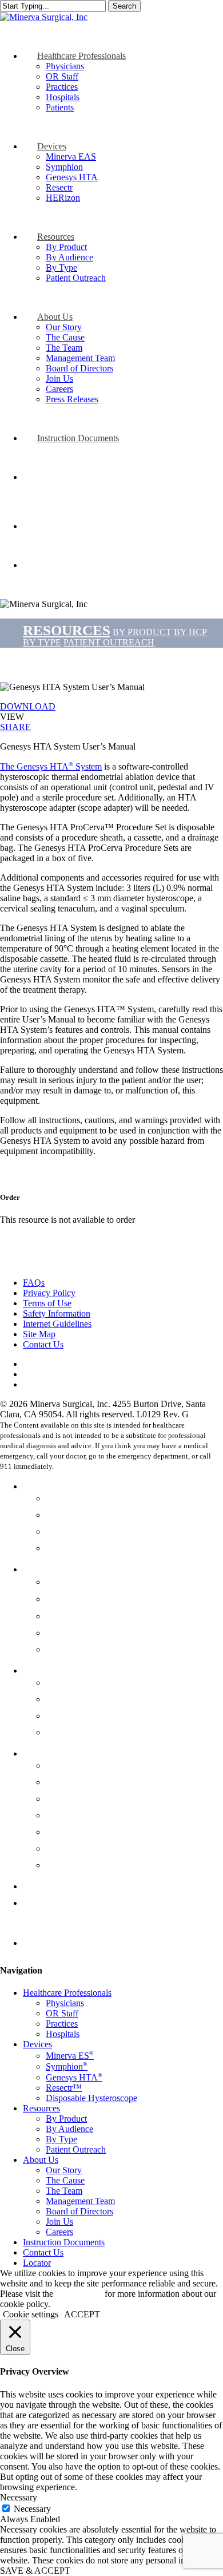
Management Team (85, 1815)
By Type (63, 1715)
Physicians (68, 1498)
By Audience (73, 1699)
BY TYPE (42, 642)
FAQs (34, 1283)
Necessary (32, 2509)
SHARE (15, 727)
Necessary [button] (19, 2497)
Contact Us (43, 1344)
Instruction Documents (70, 1886)
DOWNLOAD (28, 706)
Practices (64, 1531)
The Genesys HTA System (51, 766)
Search (124, 6)
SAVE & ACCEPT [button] (35, 2571)
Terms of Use (47, 1303)
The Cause (68, 1782)
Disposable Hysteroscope (98, 1649)
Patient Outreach (80, 1732)
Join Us (61, 1848)
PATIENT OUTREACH (109, 642)
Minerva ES (73, 1582)
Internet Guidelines (57, 1324)
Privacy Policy (49, 1293)
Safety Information (57, 1313)
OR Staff (64, 1515)
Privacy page (79, 2294)
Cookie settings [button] (31, 2314)
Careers (61, 1865)
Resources (44, 1670)
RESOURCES (67, 630)
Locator (39, 1943)
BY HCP (190, 632)
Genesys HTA (77, 1616)
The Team (67, 1798)
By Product (69, 1682)
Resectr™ (66, 1632)
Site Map (39, 1334)
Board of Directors (85, 1832)
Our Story (66, 1765)
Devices (39, 1569)
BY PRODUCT (142, 632)
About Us (43, 1753)
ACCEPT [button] (82, 2314)
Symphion (69, 1599)
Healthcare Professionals (74, 1486)
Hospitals (65, 1548)
